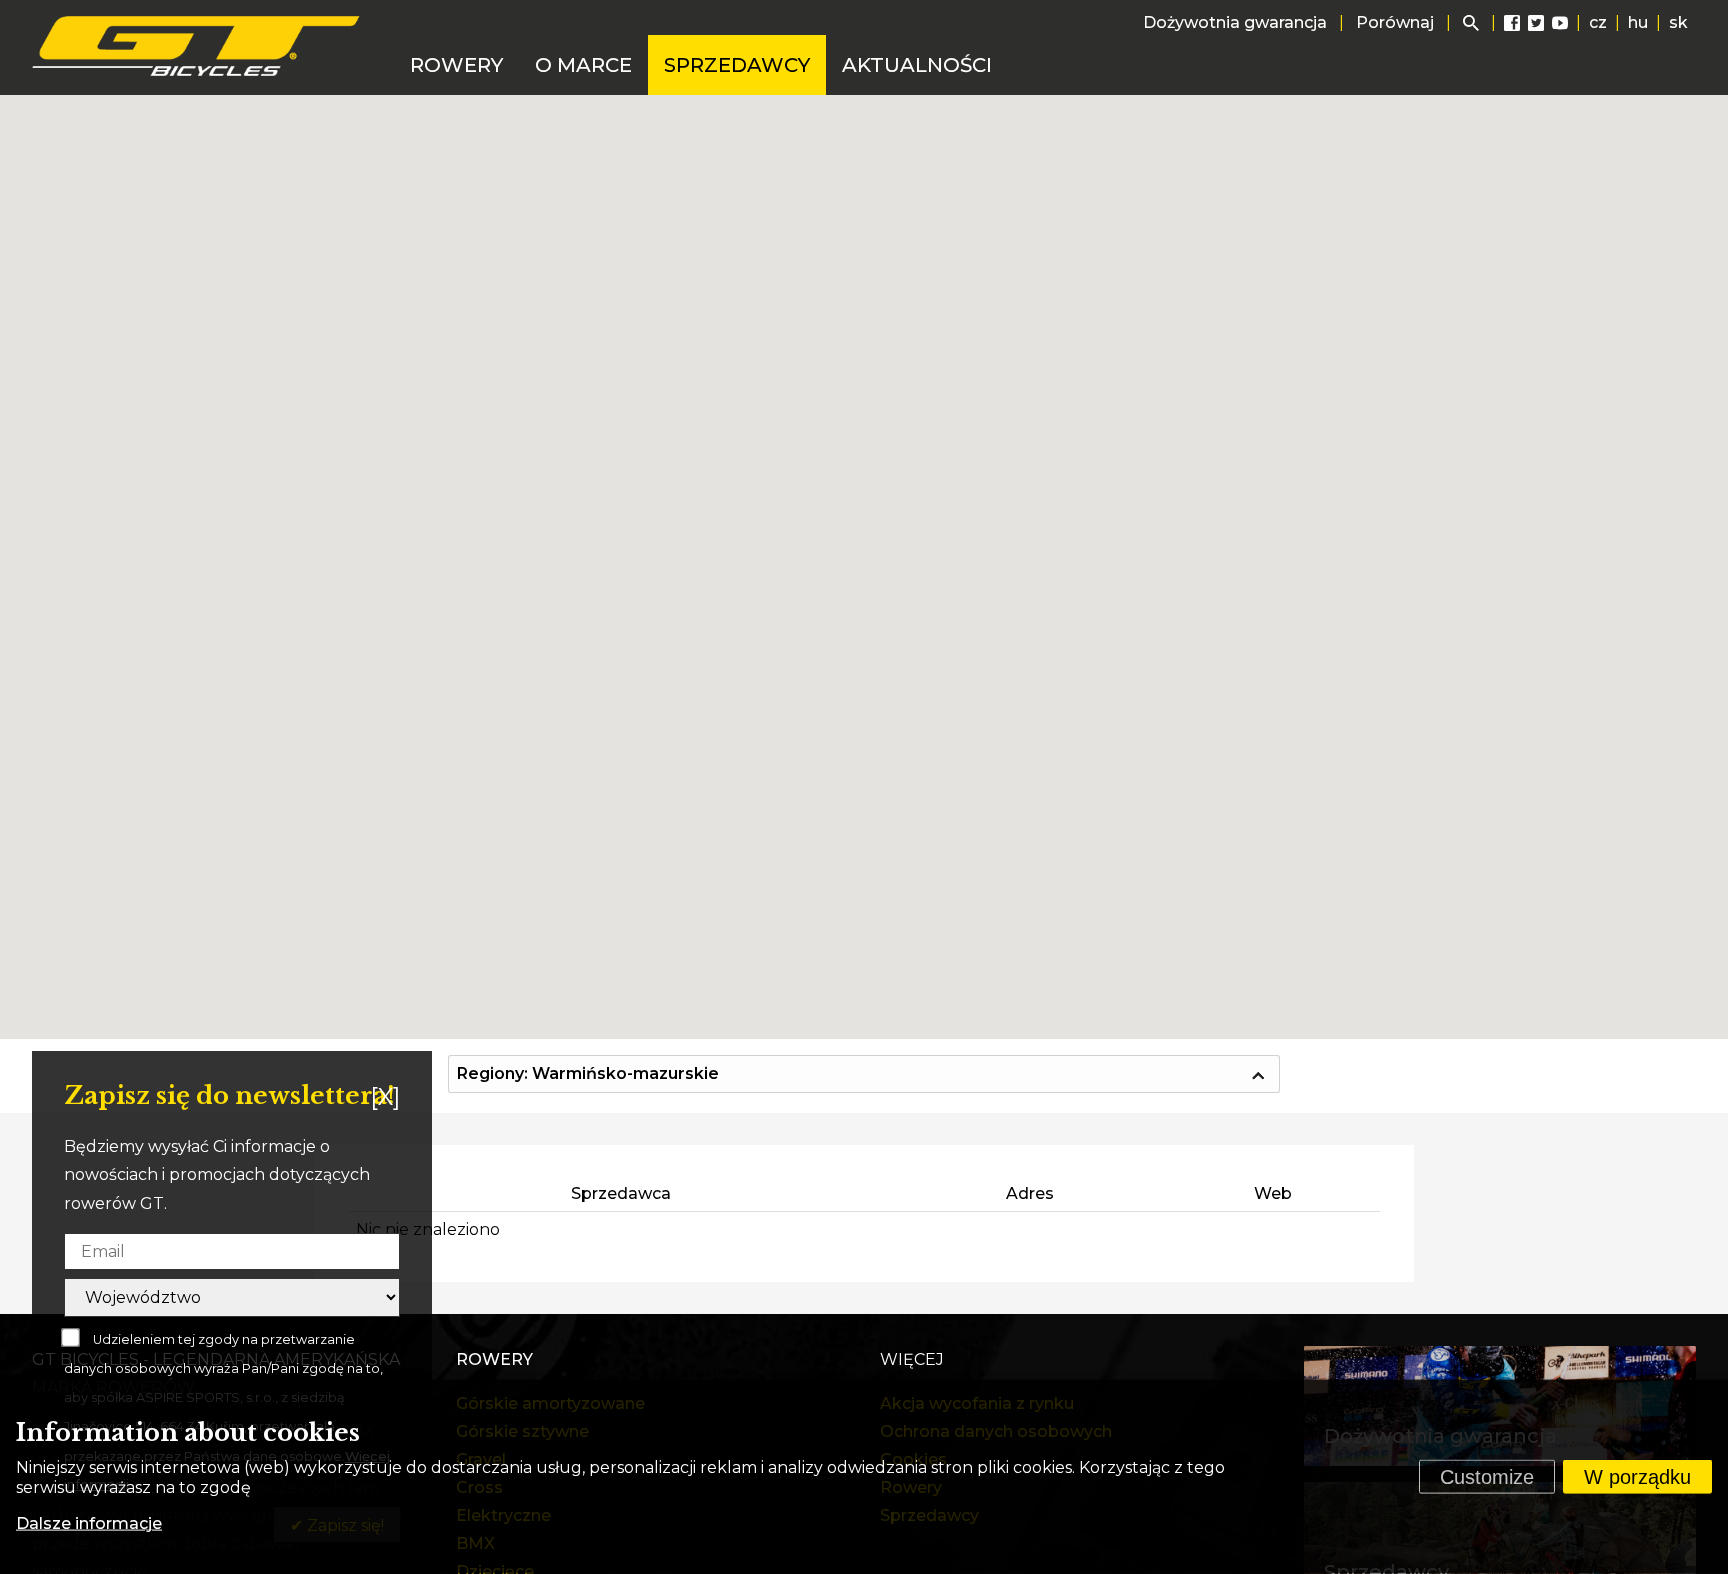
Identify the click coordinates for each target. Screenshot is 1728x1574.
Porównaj (1395, 22)
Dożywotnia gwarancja (1235, 22)
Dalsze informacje (89, 1523)
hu (1638, 22)
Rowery (456, 65)
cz (1598, 22)
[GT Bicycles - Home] (197, 46)
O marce (583, 65)
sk (1678, 22)
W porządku (1637, 1477)
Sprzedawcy (737, 65)
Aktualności (917, 65)
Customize (1487, 1477)
